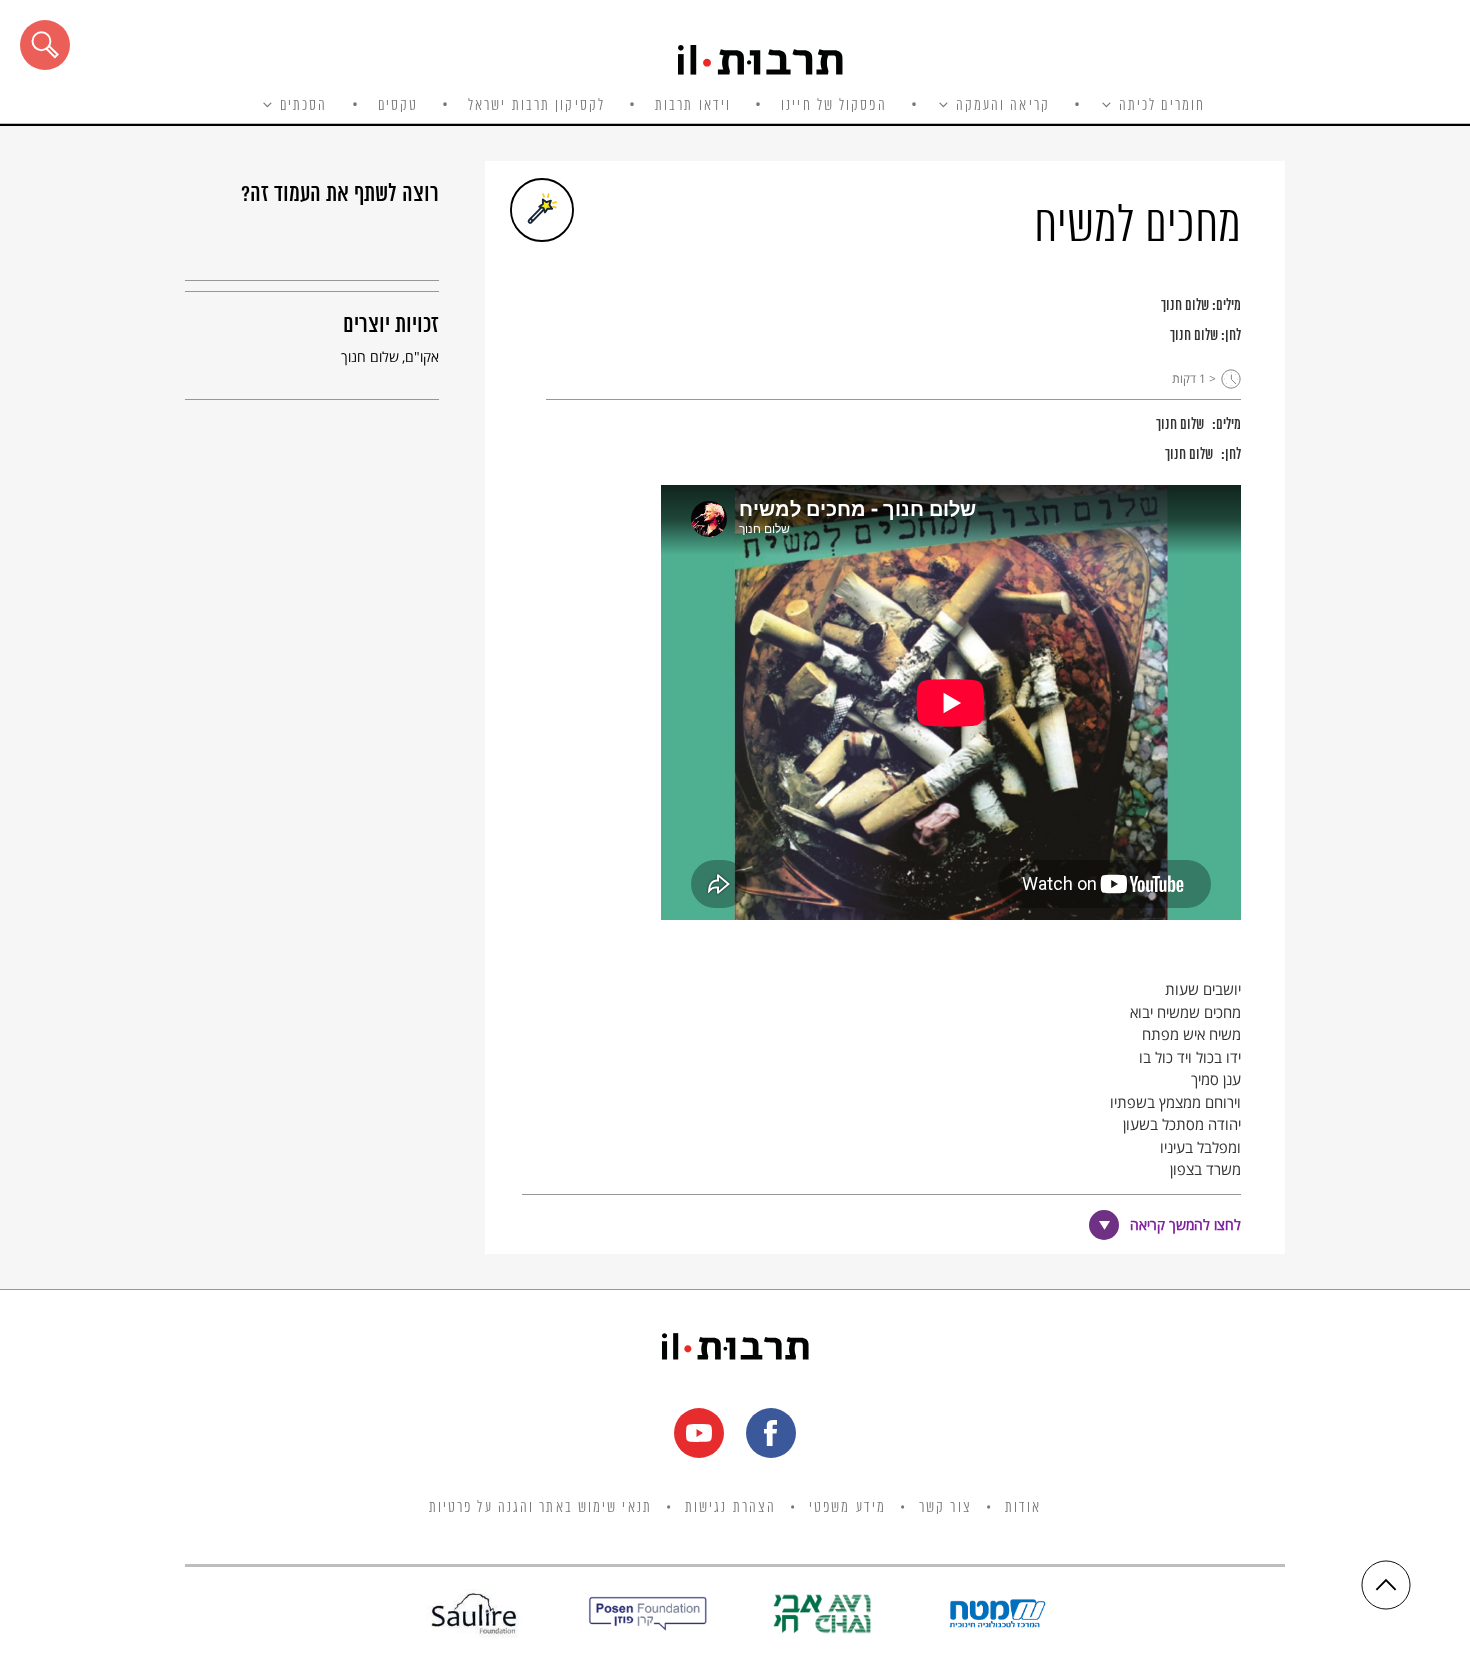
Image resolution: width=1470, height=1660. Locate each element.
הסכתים (304, 106)
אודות (1023, 1508)
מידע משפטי (847, 1508)
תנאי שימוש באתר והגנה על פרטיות (540, 1508)
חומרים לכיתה (1162, 106)
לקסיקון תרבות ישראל (536, 106)
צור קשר (945, 1508)
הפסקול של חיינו (834, 106)
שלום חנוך (1185, 306)
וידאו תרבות (693, 106)
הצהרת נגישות (730, 1508)
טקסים (398, 106)
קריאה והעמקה (1003, 106)
